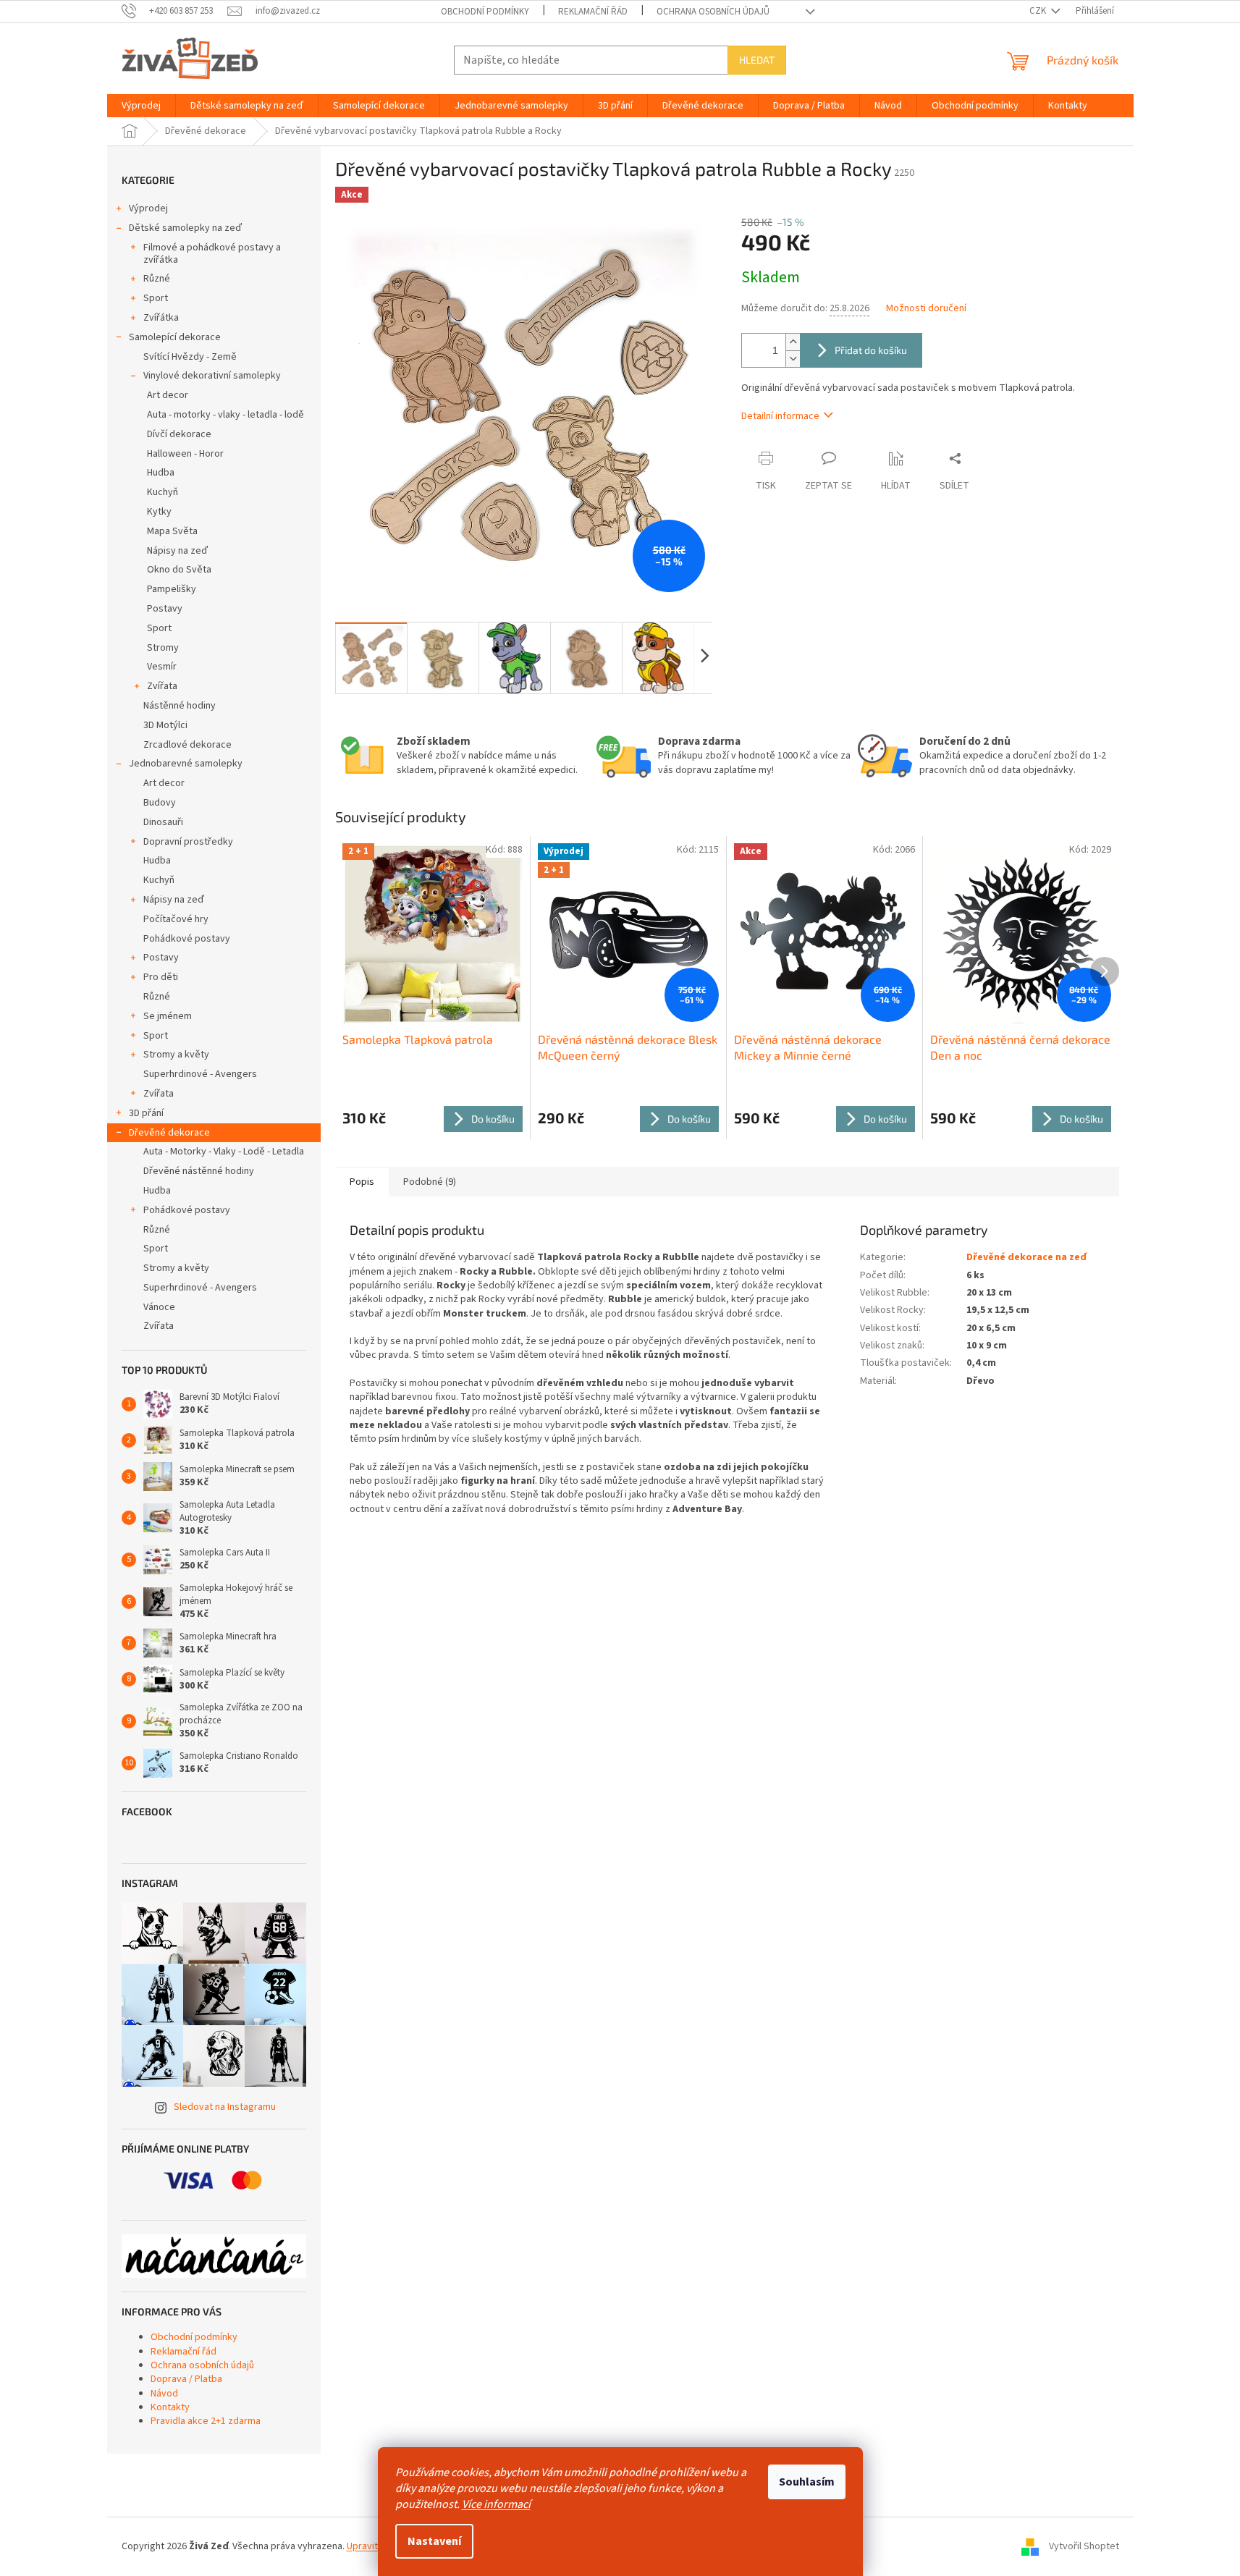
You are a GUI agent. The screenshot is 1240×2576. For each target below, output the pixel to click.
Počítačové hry (176, 919)
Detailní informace (780, 416)
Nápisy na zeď (177, 551)
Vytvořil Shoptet (1084, 2546)
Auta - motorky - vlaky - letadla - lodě (225, 415)
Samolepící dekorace (175, 337)
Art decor (168, 395)
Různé (157, 279)
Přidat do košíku (871, 350)
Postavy (165, 609)
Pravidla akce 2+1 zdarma (206, 2421)
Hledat (757, 60)
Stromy (163, 648)
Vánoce (159, 1307)
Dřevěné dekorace (169, 1133)
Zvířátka (161, 318)
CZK (1039, 11)
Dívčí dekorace (179, 434)
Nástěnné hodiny (180, 706)
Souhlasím (807, 2482)
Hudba (161, 473)
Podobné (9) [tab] (430, 1182)
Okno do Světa (179, 570)
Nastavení (434, 2541)
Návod (164, 2394)
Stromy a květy (176, 1055)
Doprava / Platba (186, 2379)
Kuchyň (163, 492)
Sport (156, 298)
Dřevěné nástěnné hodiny (199, 1171)
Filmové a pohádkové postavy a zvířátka (212, 254)
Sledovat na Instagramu (225, 2107)
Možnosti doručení (926, 309)
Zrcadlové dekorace (187, 745)
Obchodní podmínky (485, 12)
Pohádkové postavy (187, 939)
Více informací (496, 2504)
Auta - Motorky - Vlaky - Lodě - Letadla (224, 1152)
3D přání (146, 1113)
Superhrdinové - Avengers (200, 1074)
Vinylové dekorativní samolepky (212, 376)
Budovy (160, 803)
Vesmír (162, 667)
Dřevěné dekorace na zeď (1026, 1257)
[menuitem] (141, 106)
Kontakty (170, 2407)
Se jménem (168, 1016)
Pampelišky (172, 589)
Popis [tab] (362, 1182)
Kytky (159, 512)
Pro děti (161, 977)
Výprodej (148, 208)
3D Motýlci (165, 725)
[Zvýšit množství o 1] (793, 342)
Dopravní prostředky (188, 842)
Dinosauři (163, 822)
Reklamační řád (593, 12)
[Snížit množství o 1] (793, 359)
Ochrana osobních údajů (713, 12)
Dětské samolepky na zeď (185, 228)
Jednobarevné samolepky (186, 764)
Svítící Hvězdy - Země (190, 357)
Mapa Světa (172, 531)
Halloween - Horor (185, 454)
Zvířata (162, 686)
